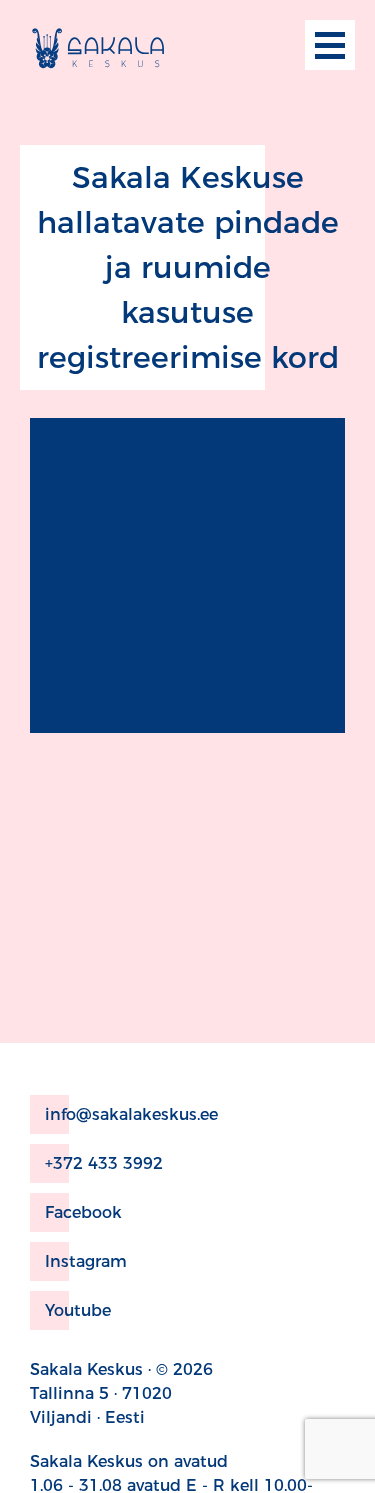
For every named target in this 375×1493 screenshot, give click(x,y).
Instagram (86, 1261)
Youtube (78, 1310)
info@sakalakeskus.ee (131, 1114)
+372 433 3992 (104, 1163)
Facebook (83, 1212)
